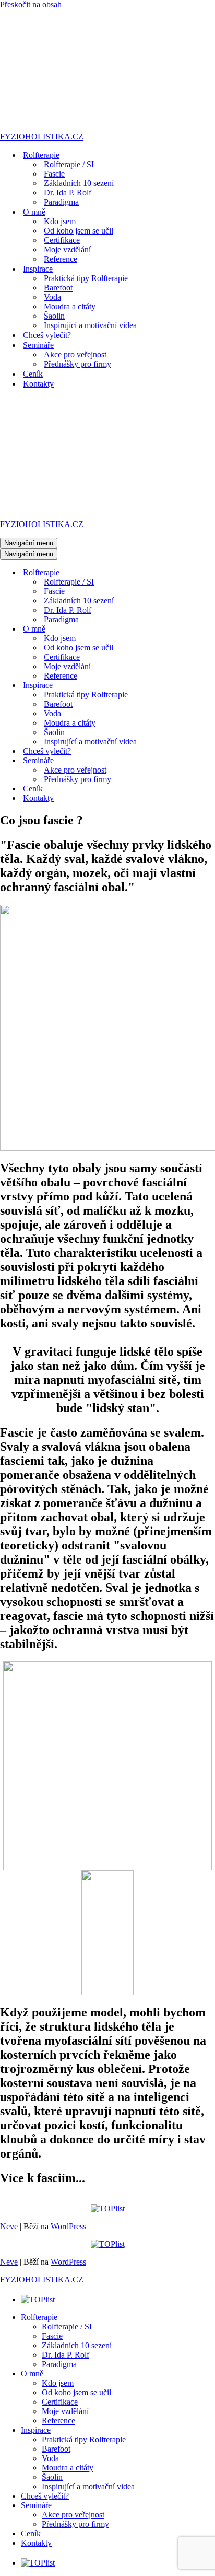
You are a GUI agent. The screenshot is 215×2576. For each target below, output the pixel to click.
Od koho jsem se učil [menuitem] (76, 2392)
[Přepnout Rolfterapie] (183, 573)
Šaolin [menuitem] (52, 2477)
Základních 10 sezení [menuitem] (77, 2345)
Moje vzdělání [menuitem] (65, 2411)
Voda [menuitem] (50, 2458)
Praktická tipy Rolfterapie (86, 278)
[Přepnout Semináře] (183, 761)
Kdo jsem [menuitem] (58, 2383)
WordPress (68, 2226)
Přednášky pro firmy (77, 364)
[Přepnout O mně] (183, 629)
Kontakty (38, 384)
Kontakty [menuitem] (36, 2543)
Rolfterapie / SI (69, 164)
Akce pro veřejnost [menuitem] (73, 2515)
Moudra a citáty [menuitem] (68, 2468)
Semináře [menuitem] (36, 2505)
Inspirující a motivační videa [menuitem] (88, 2486)
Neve (9, 2226)
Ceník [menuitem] (31, 2533)
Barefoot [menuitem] (56, 2449)
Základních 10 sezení (79, 183)
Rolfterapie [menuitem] (39, 2317)
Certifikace (62, 240)
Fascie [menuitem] (52, 2336)
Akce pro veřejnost (75, 354)
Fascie (54, 174)
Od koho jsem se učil (79, 231)
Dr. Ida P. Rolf (68, 193)
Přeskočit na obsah (31, 4)
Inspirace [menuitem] (36, 2430)
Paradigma (61, 202)
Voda (52, 297)
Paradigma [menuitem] (59, 2364)
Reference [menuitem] (58, 2421)
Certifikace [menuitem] (60, 2402)
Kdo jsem (60, 221)
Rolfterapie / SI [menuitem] (67, 2327)
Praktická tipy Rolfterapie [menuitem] (84, 2439)
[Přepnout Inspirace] (183, 686)
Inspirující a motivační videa (90, 325)
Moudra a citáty (70, 306)
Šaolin (54, 316)
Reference (61, 259)
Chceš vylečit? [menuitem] (45, 2496)
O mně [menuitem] (32, 2374)
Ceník (33, 374)
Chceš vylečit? (47, 335)
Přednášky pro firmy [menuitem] (75, 2524)
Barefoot (58, 288)
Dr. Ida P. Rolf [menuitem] (65, 2355)
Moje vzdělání (67, 249)
